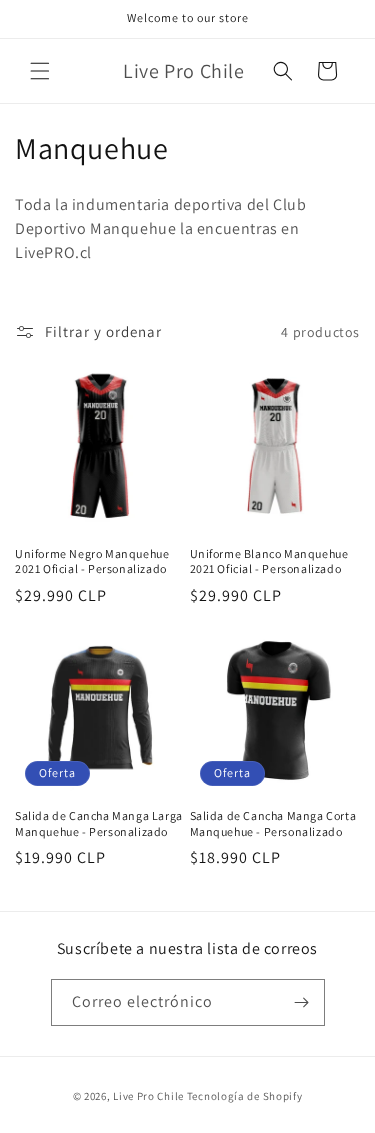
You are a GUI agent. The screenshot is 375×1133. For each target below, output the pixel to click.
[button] (40, 71)
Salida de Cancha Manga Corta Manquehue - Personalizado (273, 823)
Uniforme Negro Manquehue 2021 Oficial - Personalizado (92, 561)
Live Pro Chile (148, 1096)
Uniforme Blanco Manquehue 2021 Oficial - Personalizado (269, 561)
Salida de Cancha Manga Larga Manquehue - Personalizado (99, 823)
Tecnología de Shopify (245, 1096)
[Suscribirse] (302, 1002)
